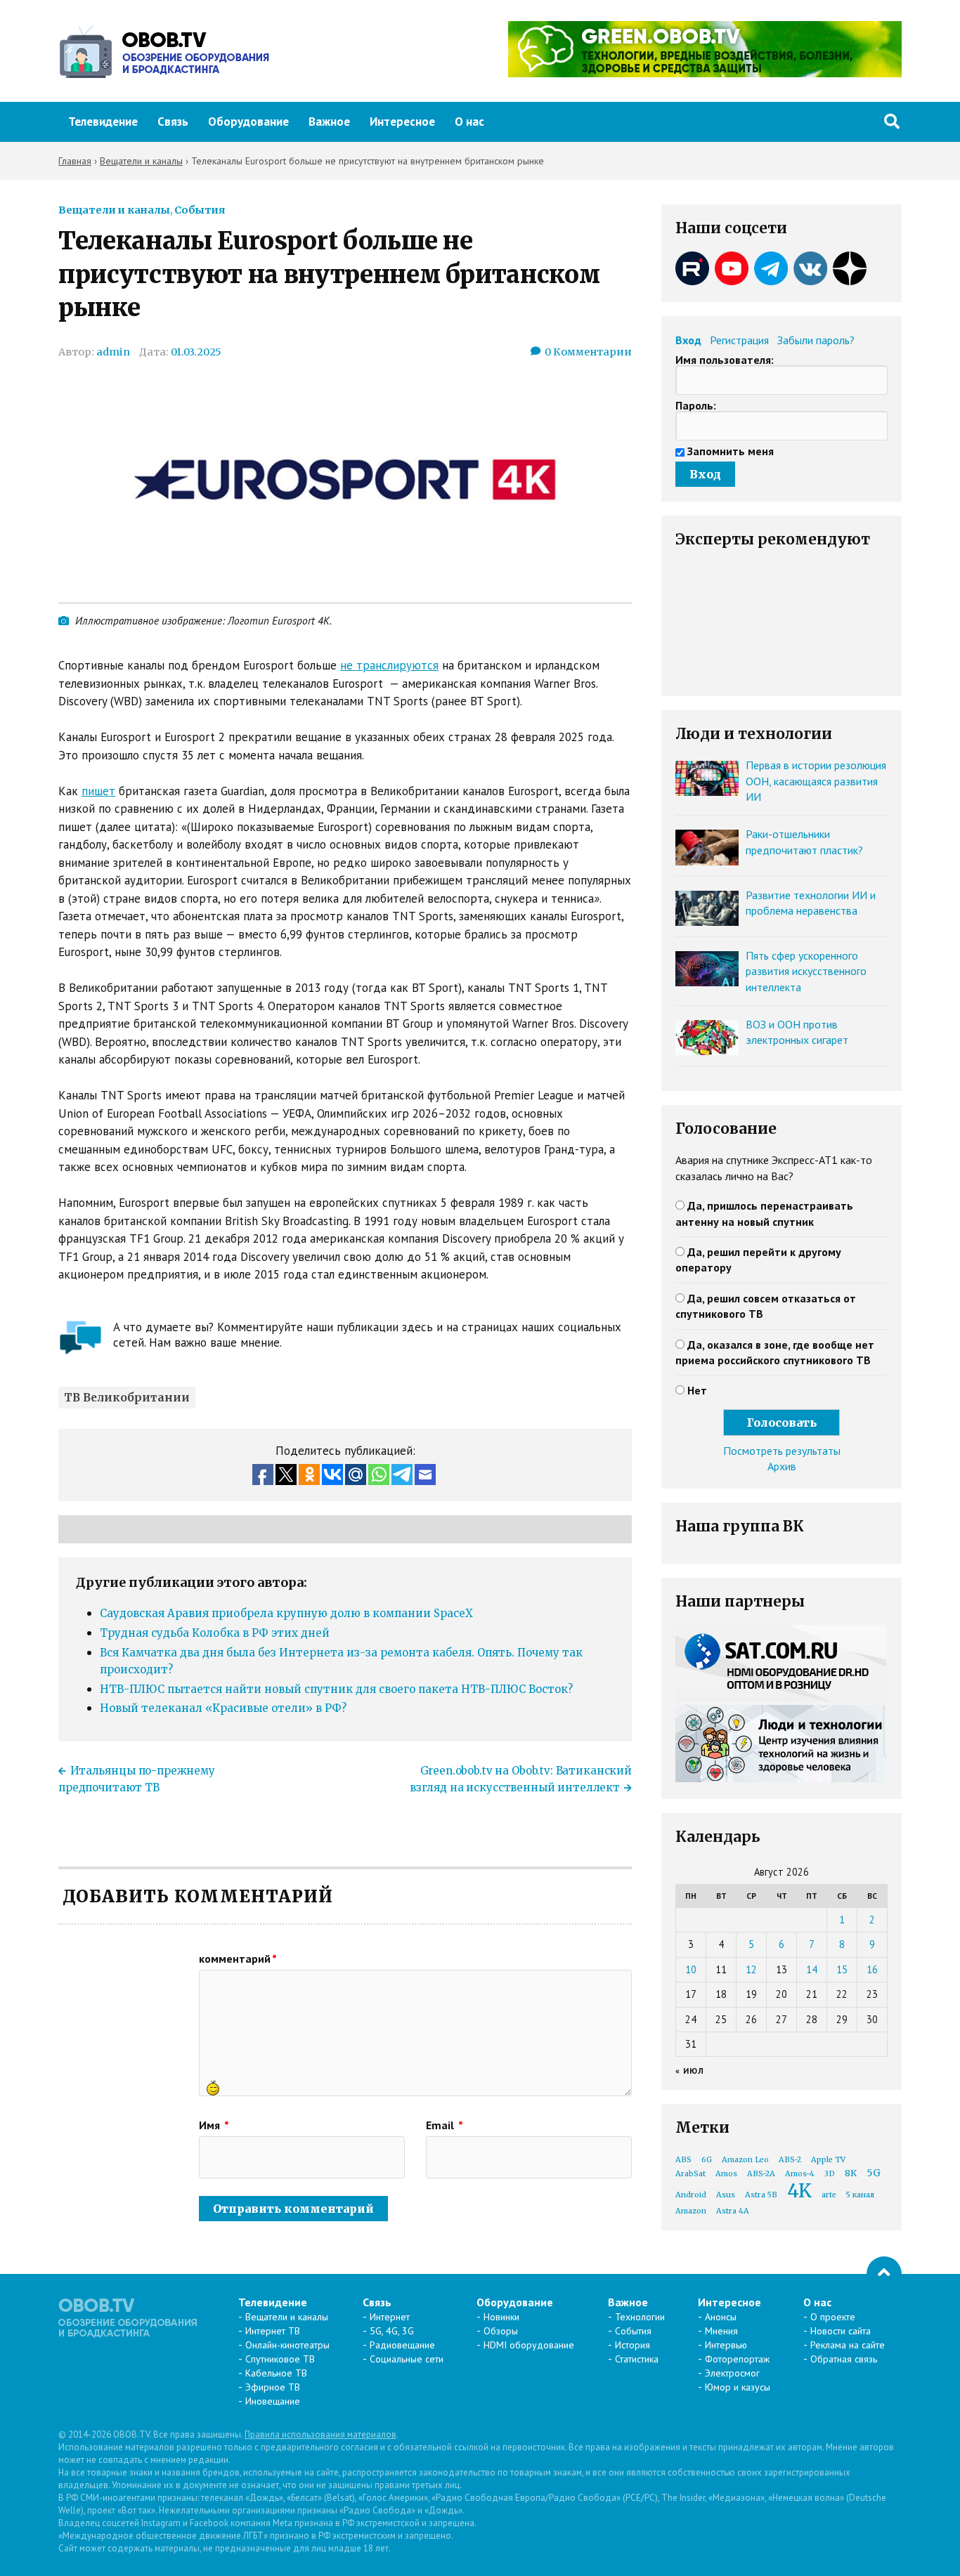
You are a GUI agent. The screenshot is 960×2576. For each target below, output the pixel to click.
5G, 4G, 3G (392, 2331)
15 (842, 1969)
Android (691, 2195)
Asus (726, 2195)
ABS (683, 2160)
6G (707, 2160)
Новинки (501, 2317)
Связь (173, 122)
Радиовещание (402, 2345)
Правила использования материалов (320, 2434)
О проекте (833, 2317)
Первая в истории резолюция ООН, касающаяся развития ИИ (816, 781)
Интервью (726, 2345)
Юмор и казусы (738, 2387)
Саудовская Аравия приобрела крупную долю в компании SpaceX (286, 1613)
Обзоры (501, 2331)
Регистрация (739, 340)
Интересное (402, 122)
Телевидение (103, 122)
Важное (329, 122)
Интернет (390, 2317)
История (633, 2345)
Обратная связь (844, 2359)
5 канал (860, 2195)
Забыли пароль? (816, 340)
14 (812, 1969)
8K (851, 2173)
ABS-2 (790, 2160)
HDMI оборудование (529, 2345)
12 (751, 1969)
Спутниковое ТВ (280, 2359)
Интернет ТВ (273, 2331)
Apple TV (828, 2160)
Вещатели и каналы (114, 210)
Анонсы (721, 2317)
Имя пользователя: (725, 360)
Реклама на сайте (848, 2345)
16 (872, 1969)
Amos (726, 2174)
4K (799, 2191)
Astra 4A (733, 2211)
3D (830, 2174)
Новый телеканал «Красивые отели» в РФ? (223, 1708)
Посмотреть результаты (782, 1451)
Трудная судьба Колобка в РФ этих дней (215, 1633)
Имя (214, 2125)
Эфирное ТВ (273, 2387)
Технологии (640, 2317)
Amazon (691, 2211)
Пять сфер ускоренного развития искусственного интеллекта (806, 971)
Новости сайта (841, 2331)
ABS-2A (761, 2174)
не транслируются (389, 665)
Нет (697, 1390)
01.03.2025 (196, 352)
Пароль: (696, 405)
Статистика (637, 2359)
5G (874, 2173)
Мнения (721, 2331)
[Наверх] (884, 2274)
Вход (688, 340)
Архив (782, 1466)
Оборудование (248, 122)
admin (113, 352)
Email (445, 2125)
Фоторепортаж (737, 2359)
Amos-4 (800, 2174)
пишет (98, 791)
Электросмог (732, 2373)
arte (829, 2195)
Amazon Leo (745, 2160)
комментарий (238, 1959)
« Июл (690, 2071)
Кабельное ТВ (276, 2373)
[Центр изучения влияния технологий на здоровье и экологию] (705, 73)
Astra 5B (761, 2195)
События (200, 210)
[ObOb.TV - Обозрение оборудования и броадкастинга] (164, 51)
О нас (469, 122)
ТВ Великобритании (127, 1398)
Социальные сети (407, 2359)
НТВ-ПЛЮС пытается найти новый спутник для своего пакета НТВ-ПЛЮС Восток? (336, 1689)
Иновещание (273, 2401)
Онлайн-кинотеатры (287, 2345)
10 (691, 1969)
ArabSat (690, 2174)
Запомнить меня (731, 451)
